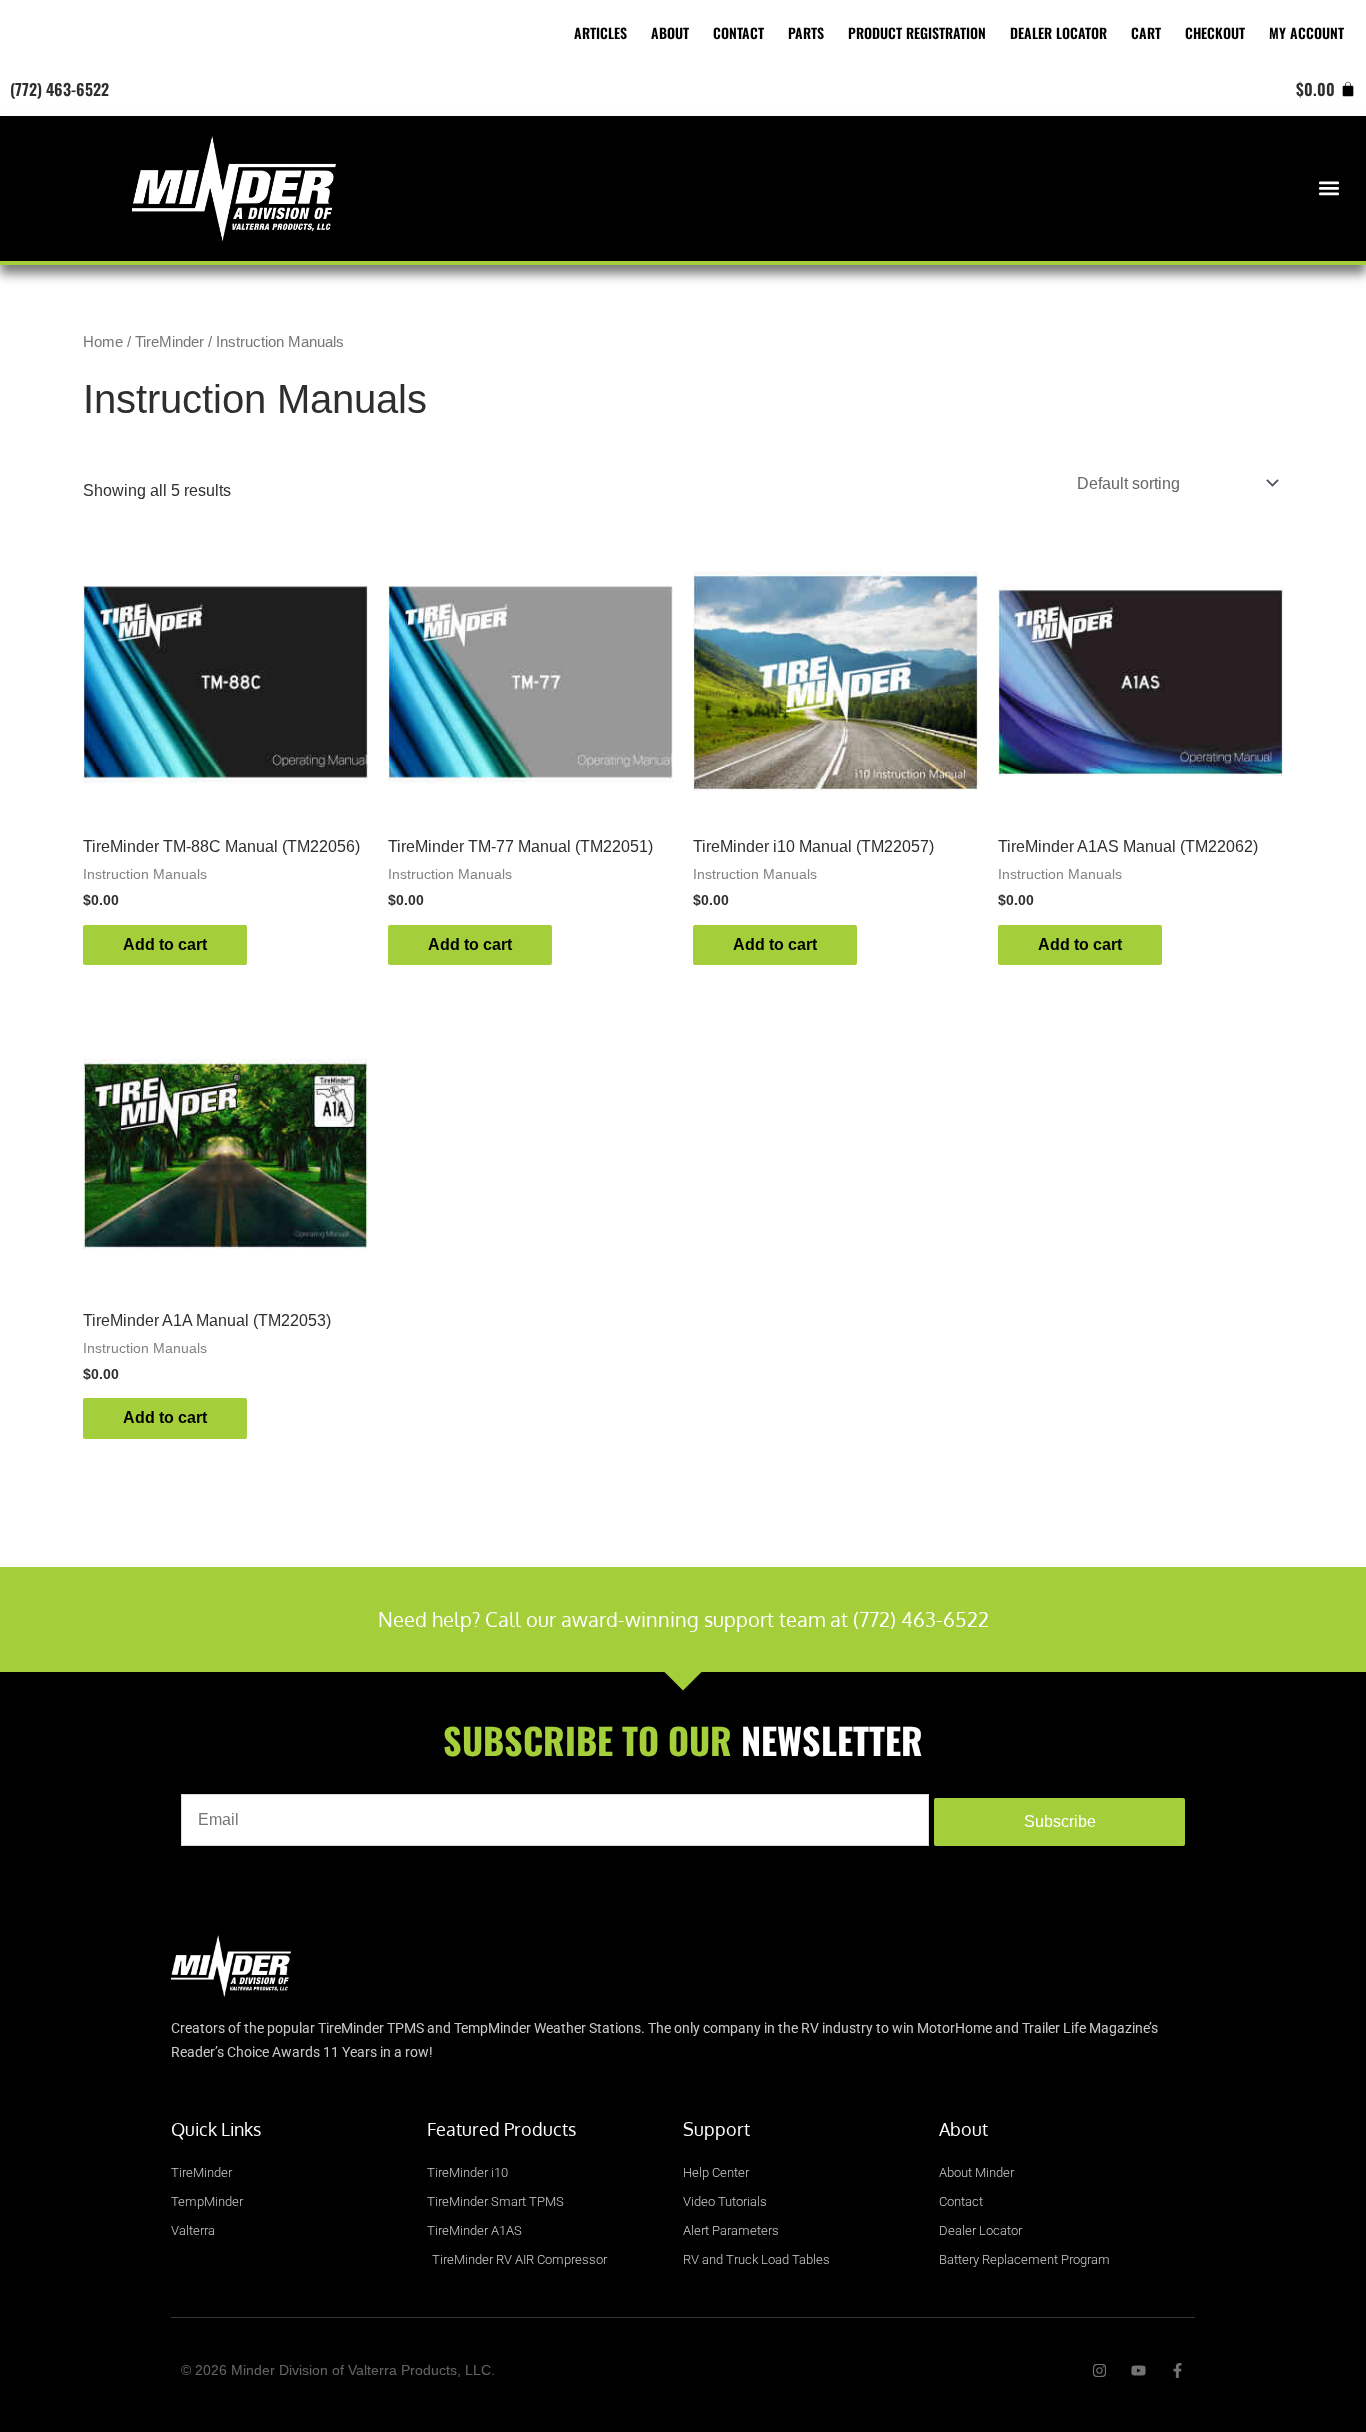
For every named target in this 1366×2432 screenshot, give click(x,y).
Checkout (1215, 32)
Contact (738, 32)
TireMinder (169, 342)
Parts (806, 32)
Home (103, 342)
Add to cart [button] (165, 944)
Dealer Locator (1058, 32)
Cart (1146, 32)
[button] (1329, 188)
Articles (600, 32)
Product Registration (917, 32)
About (670, 32)
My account (1306, 32)
